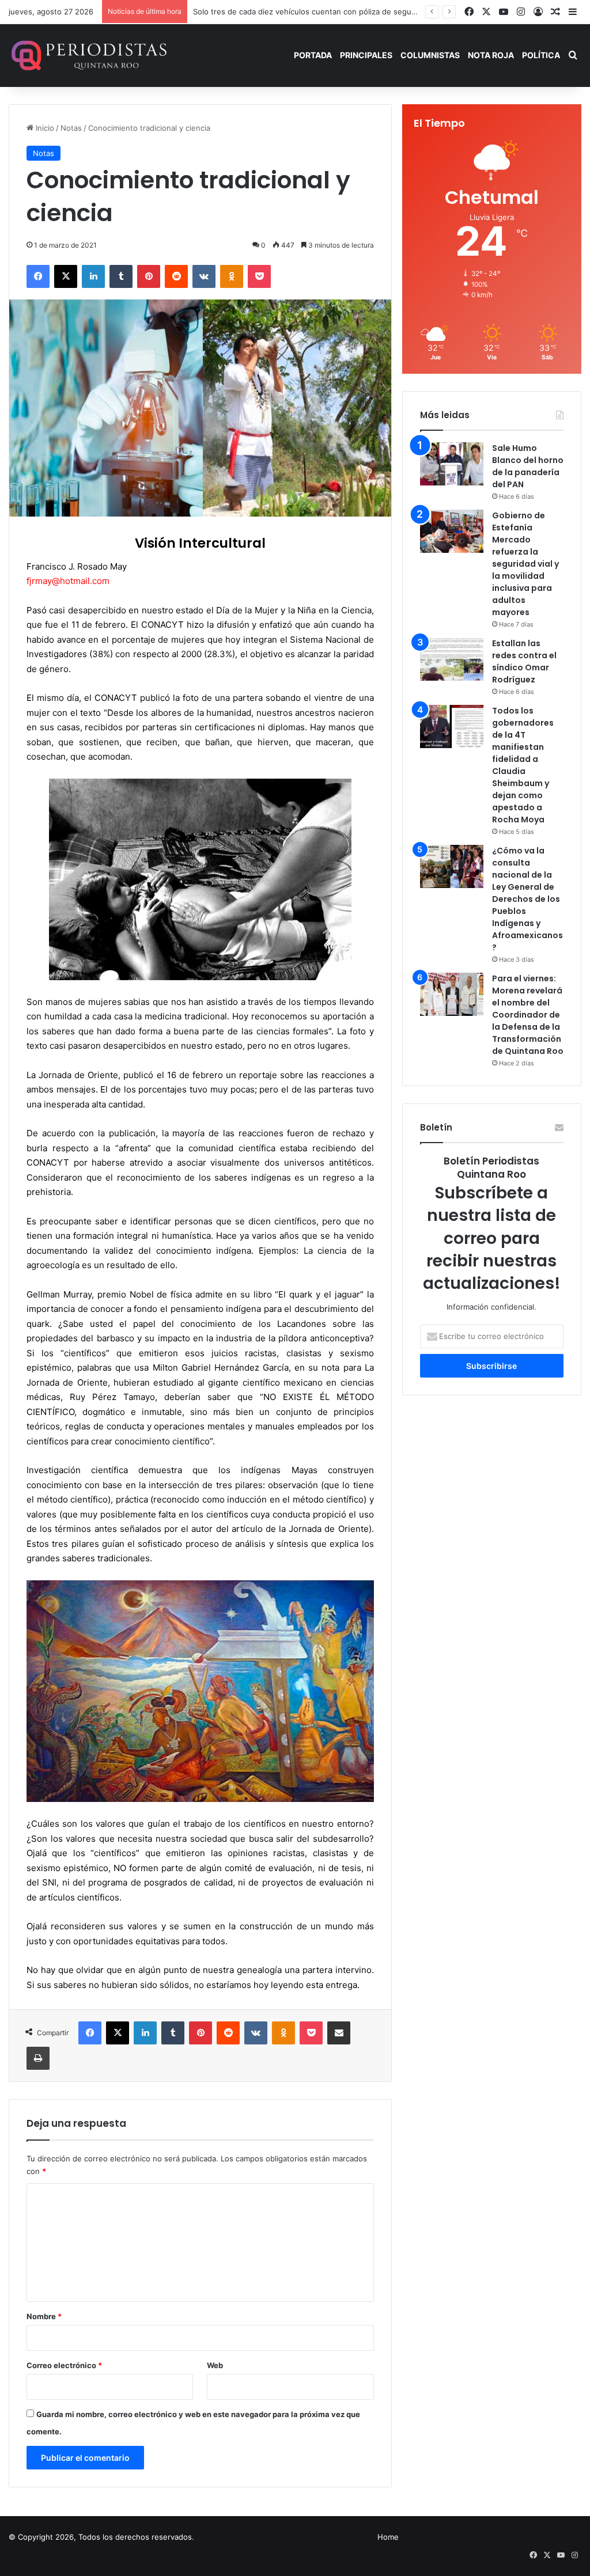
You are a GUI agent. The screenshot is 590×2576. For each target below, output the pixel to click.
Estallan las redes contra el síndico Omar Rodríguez (524, 661)
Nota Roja (491, 55)
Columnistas (430, 55)
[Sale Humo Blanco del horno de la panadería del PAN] (452, 464)
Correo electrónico (64, 2365)
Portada (313, 55)
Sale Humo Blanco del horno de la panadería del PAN (528, 466)
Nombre (44, 2316)
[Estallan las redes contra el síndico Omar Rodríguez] (452, 659)
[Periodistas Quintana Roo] (88, 55)
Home (388, 2537)
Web (215, 2365)
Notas (71, 128)
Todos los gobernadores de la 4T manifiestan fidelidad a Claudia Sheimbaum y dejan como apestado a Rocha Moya (523, 765)
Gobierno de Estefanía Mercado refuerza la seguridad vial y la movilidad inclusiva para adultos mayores (525, 564)
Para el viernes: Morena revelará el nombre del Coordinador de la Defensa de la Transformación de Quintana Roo (528, 1015)
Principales (366, 55)
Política (541, 55)
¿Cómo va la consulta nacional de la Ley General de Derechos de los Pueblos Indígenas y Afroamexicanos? (527, 899)
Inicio (44, 128)
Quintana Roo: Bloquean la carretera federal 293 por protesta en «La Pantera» (333, 12)
